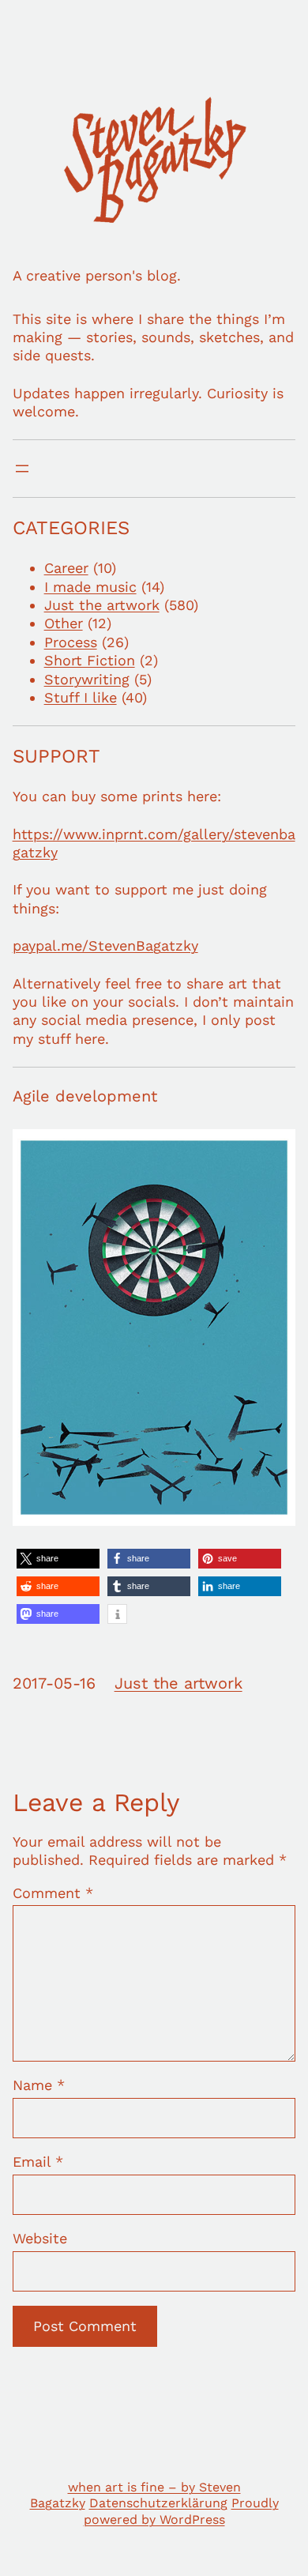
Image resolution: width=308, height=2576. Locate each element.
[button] (58, 1559)
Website (40, 2238)
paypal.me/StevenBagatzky (105, 945)
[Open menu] (22, 469)
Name (39, 2085)
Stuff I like (81, 697)
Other (64, 623)
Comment (53, 1893)
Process (71, 642)
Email (38, 2162)
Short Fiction (90, 660)
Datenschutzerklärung (158, 2503)
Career (66, 568)
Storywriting (87, 679)
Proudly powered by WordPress (181, 2511)
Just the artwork (102, 605)
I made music (90, 587)
